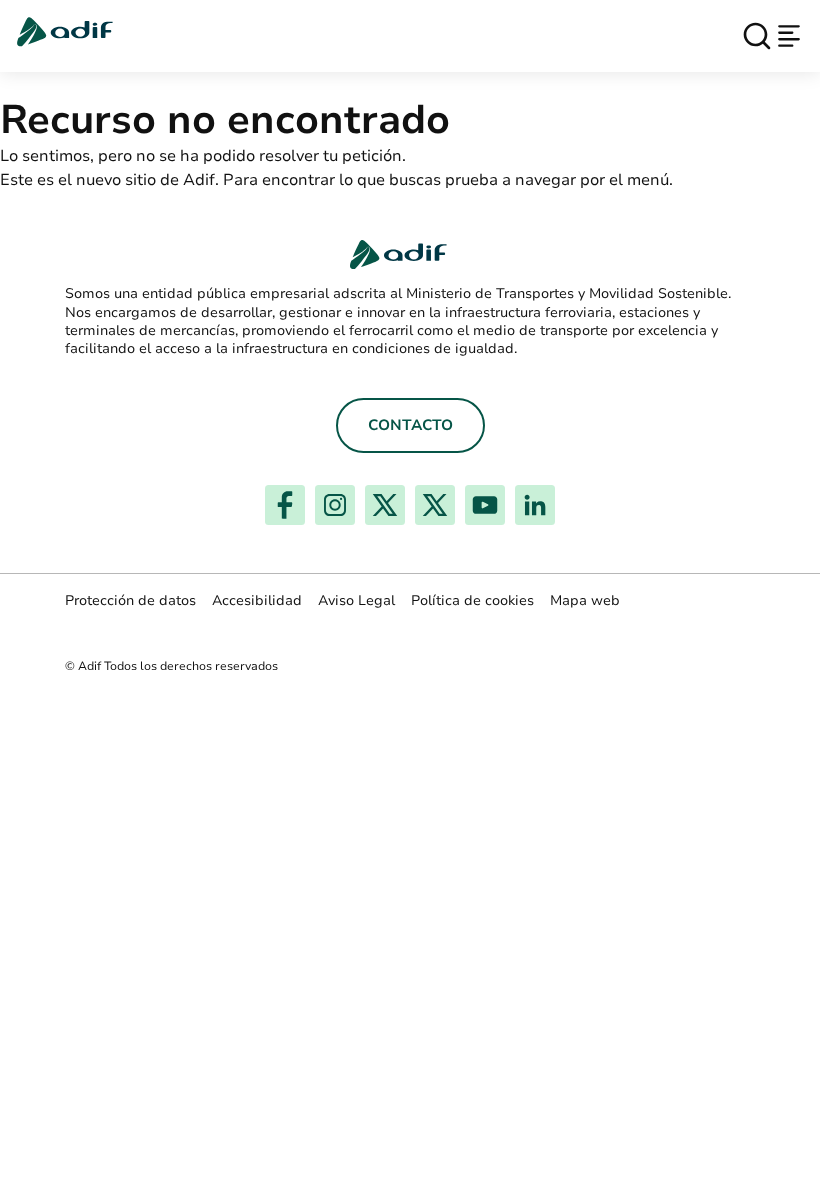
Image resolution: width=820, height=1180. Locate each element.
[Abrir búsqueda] (757, 36)
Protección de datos (130, 600)
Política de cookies (472, 600)
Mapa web (585, 600)
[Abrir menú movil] (789, 36)
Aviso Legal (356, 600)
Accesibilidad (257, 600)
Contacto (410, 425)
